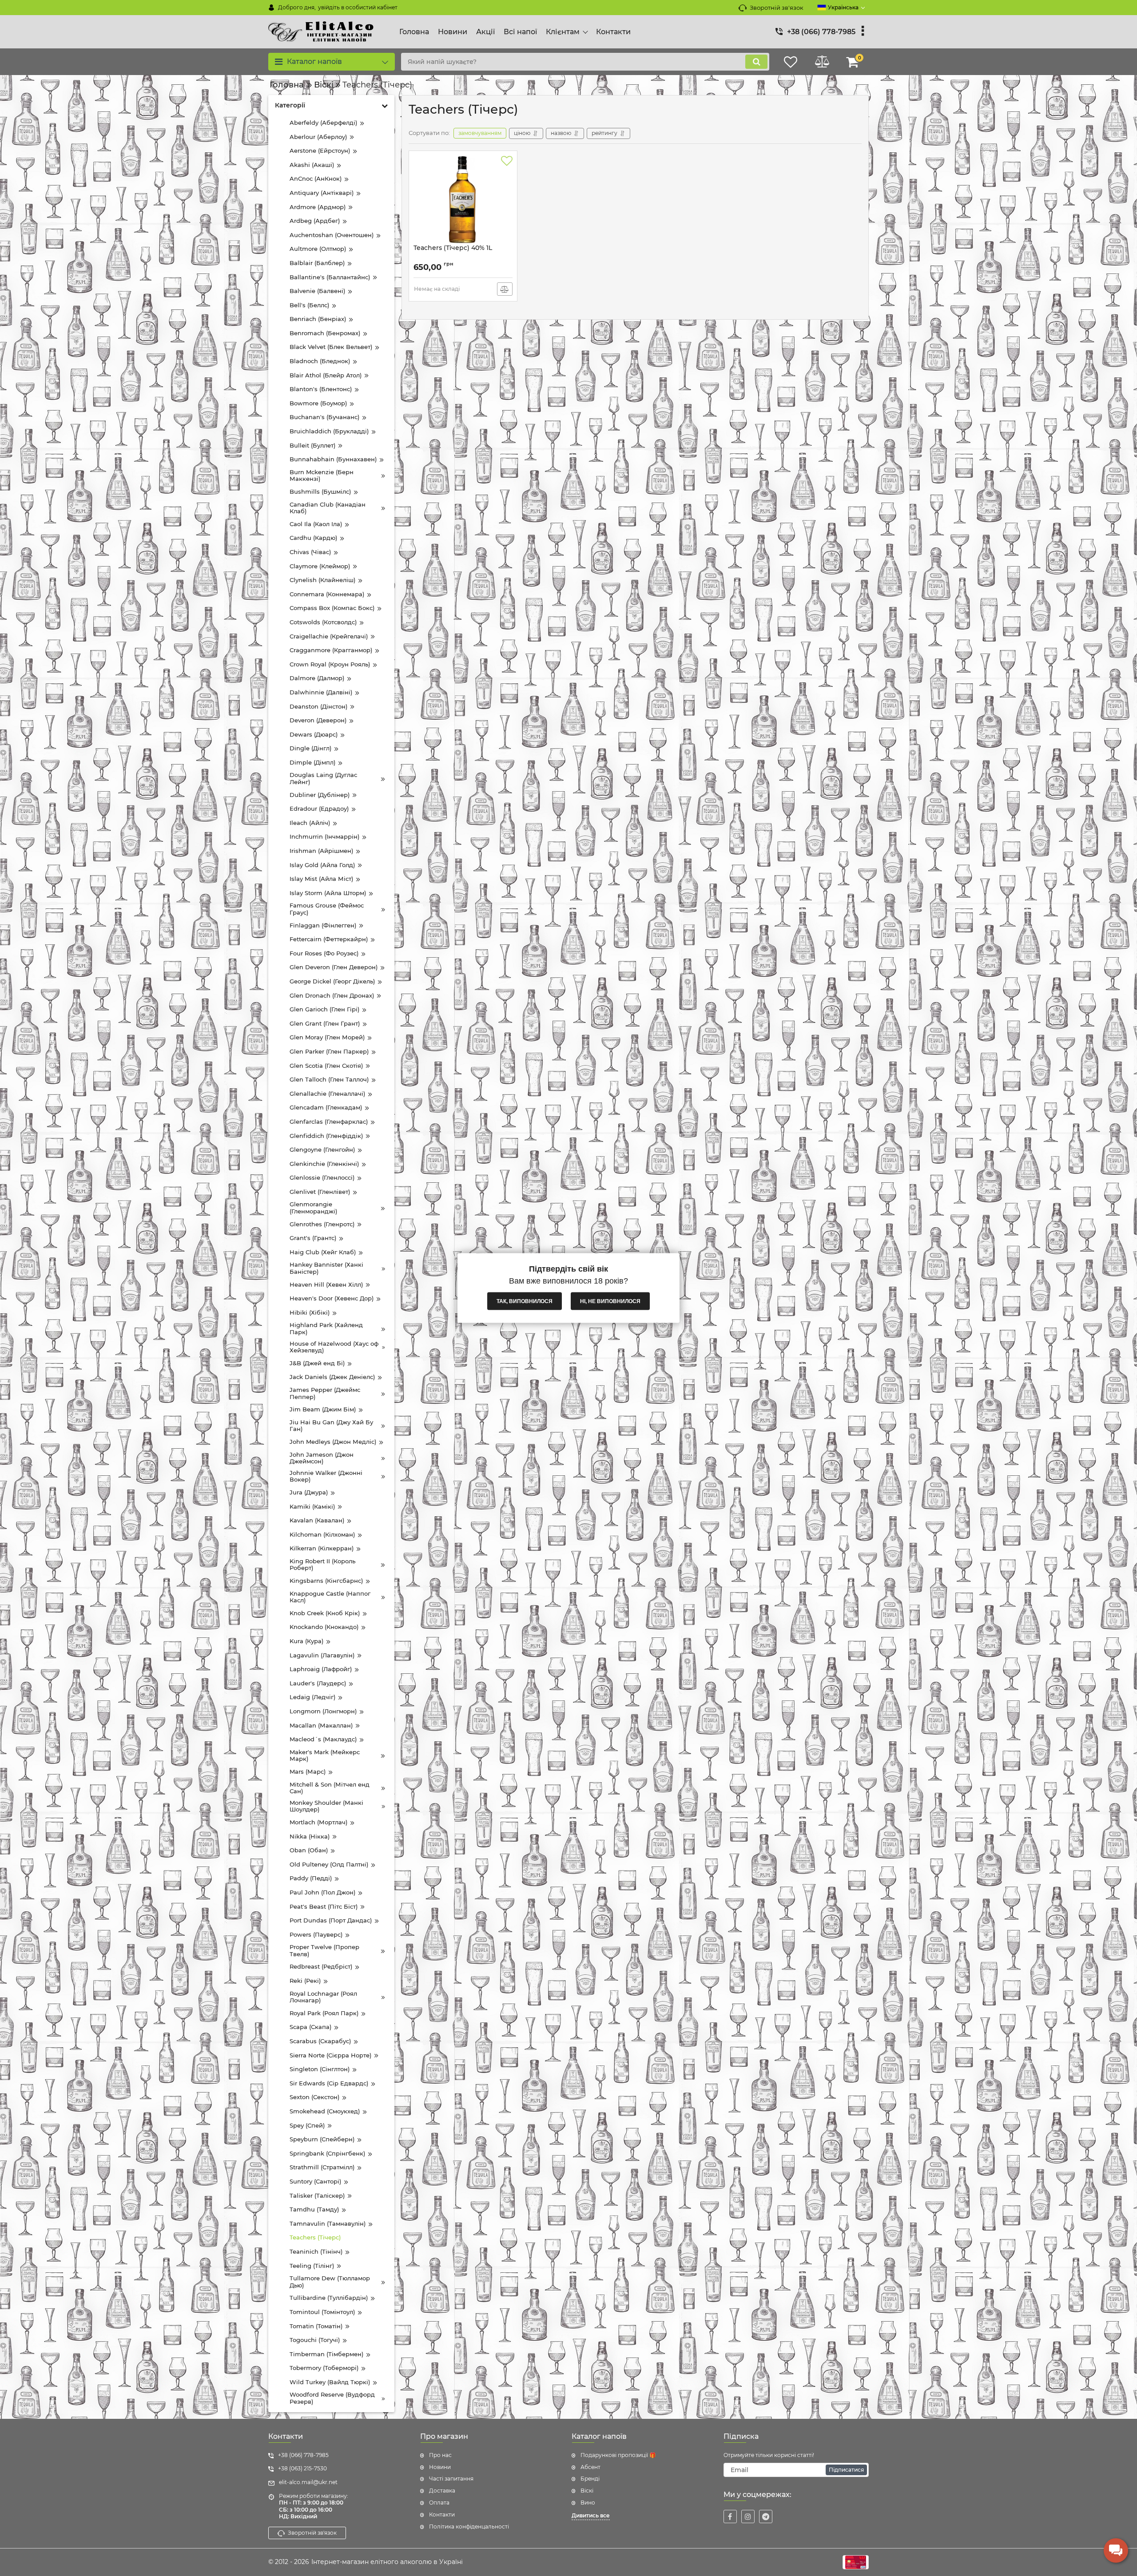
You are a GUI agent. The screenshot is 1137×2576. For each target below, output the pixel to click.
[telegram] (766, 2517)
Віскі (587, 2491)
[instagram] (748, 2517)
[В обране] (507, 161)
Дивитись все (591, 2515)
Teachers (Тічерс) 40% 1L (453, 248)
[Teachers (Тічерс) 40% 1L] (463, 200)
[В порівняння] (505, 289)
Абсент (590, 2467)
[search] (756, 62)
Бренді (590, 2479)
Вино (588, 2503)
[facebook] (730, 2517)
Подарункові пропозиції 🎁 (618, 2455)
